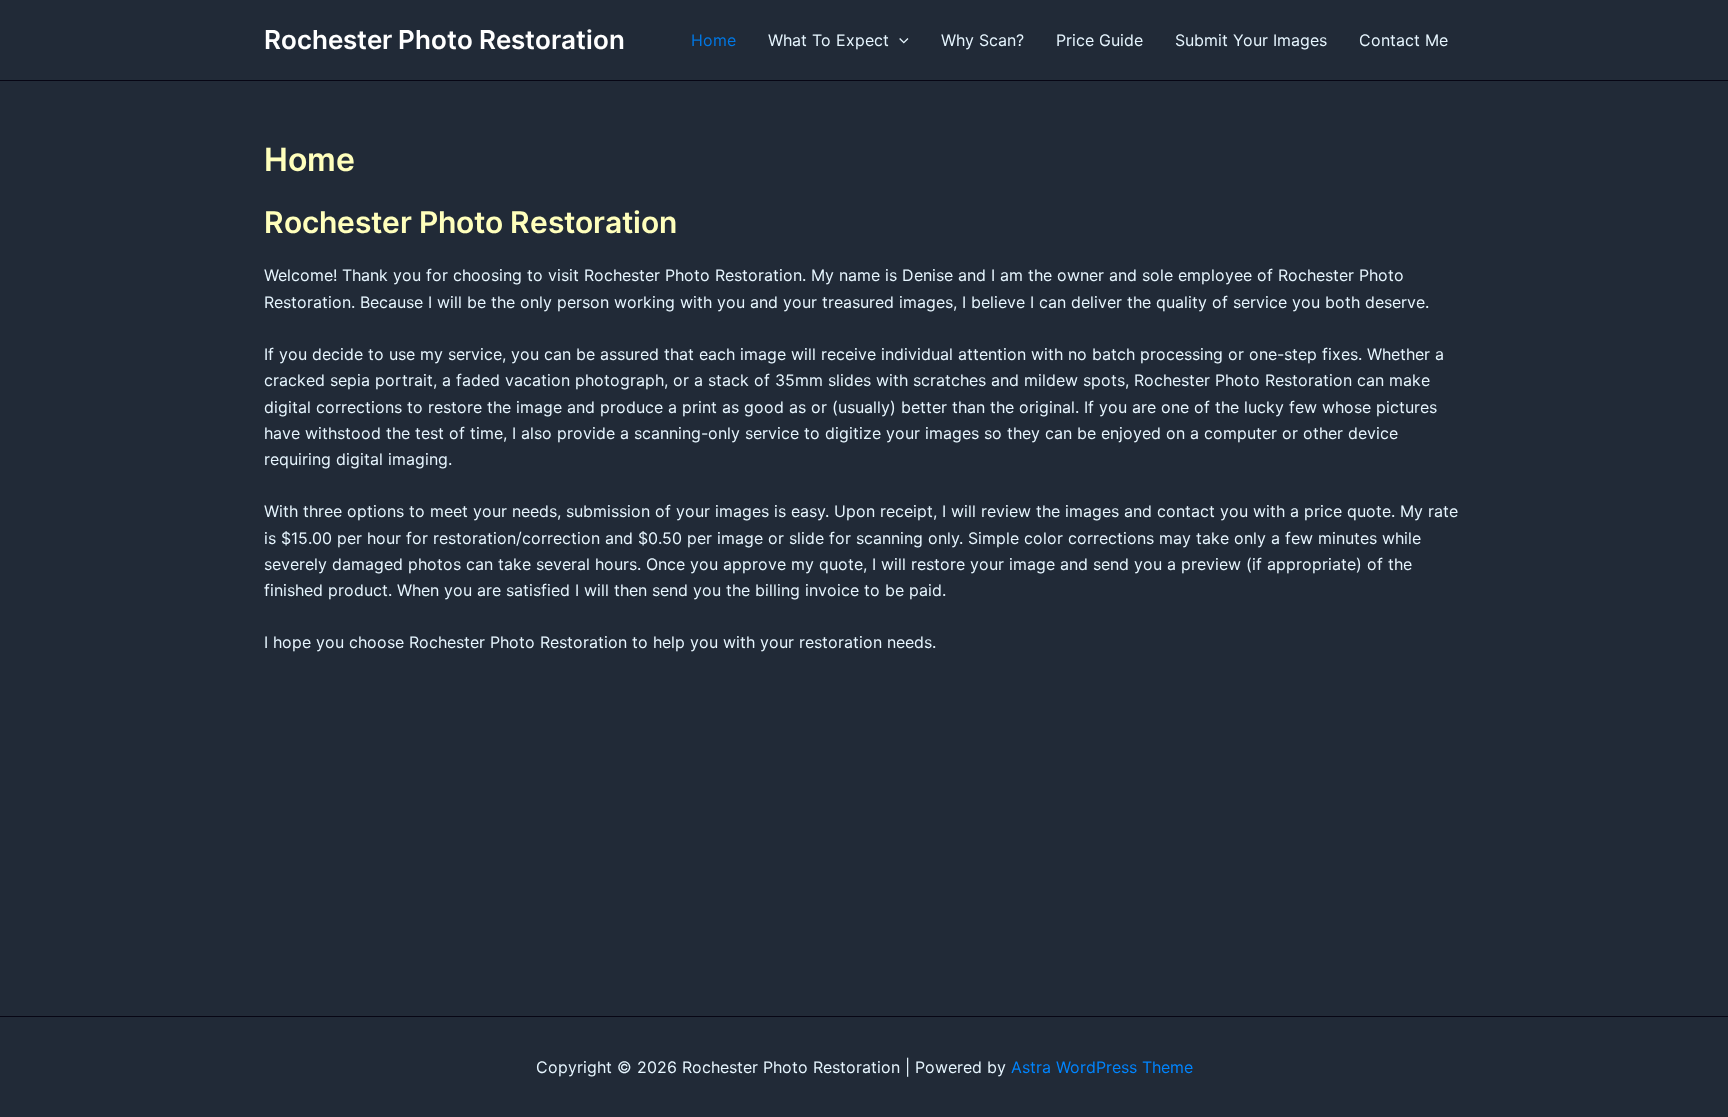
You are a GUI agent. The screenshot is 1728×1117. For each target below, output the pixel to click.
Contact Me (1403, 40)
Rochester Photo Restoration (444, 39)
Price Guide (1099, 40)
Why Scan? (982, 40)
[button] (899, 40)
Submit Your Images (1251, 40)
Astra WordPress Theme (1102, 1067)
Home (713, 40)
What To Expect (828, 40)
